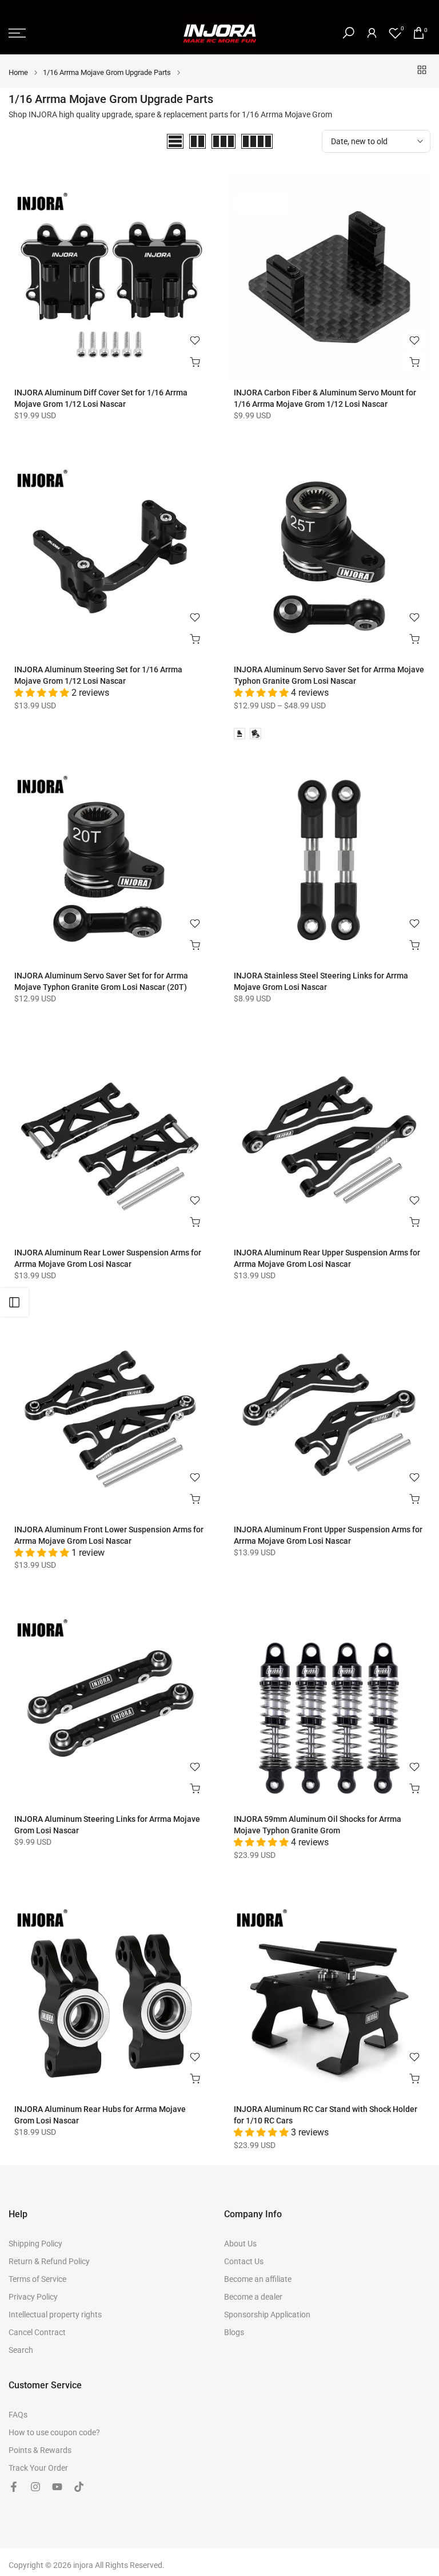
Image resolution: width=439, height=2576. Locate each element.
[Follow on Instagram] (35, 2487)
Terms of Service (37, 2279)
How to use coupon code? (54, 2432)
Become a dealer (253, 2297)
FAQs (18, 2415)
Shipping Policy (35, 2244)
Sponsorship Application (267, 2315)
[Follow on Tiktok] (79, 2487)
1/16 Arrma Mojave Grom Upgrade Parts (107, 72)
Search (21, 2350)
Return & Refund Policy (49, 2261)
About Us (240, 2244)
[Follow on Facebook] (14, 2487)
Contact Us (244, 2261)
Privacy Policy (33, 2297)
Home (18, 72)
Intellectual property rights (55, 2315)
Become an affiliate (258, 2279)
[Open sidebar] (14, 1302)
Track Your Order (38, 2468)
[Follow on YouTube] (57, 2487)
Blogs (234, 2332)
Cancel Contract (37, 2332)
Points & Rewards (40, 2450)
